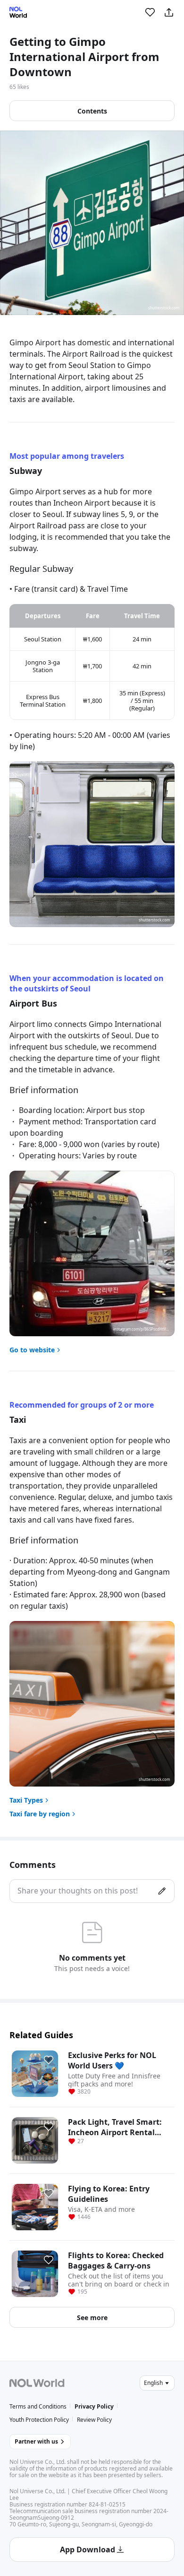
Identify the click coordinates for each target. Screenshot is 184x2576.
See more (92, 2318)
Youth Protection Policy (39, 2420)
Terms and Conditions (38, 2406)
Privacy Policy (94, 2406)
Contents (92, 111)
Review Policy (94, 2420)
